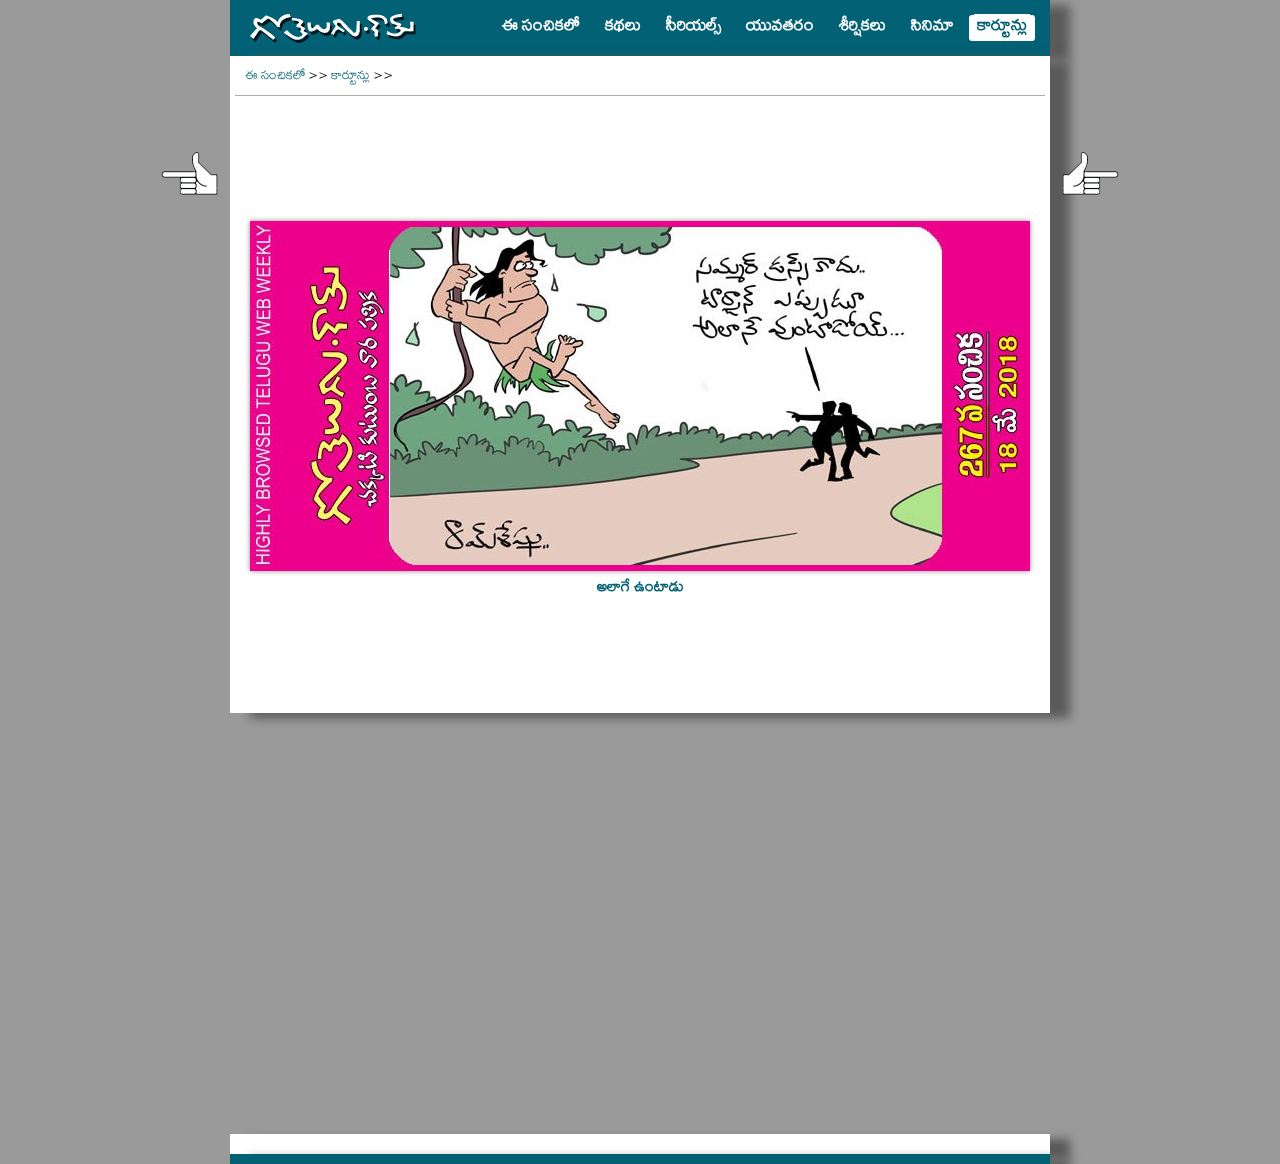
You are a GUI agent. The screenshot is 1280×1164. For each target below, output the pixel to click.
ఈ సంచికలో (275, 77)
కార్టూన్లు (350, 77)
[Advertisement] (640, 146)
